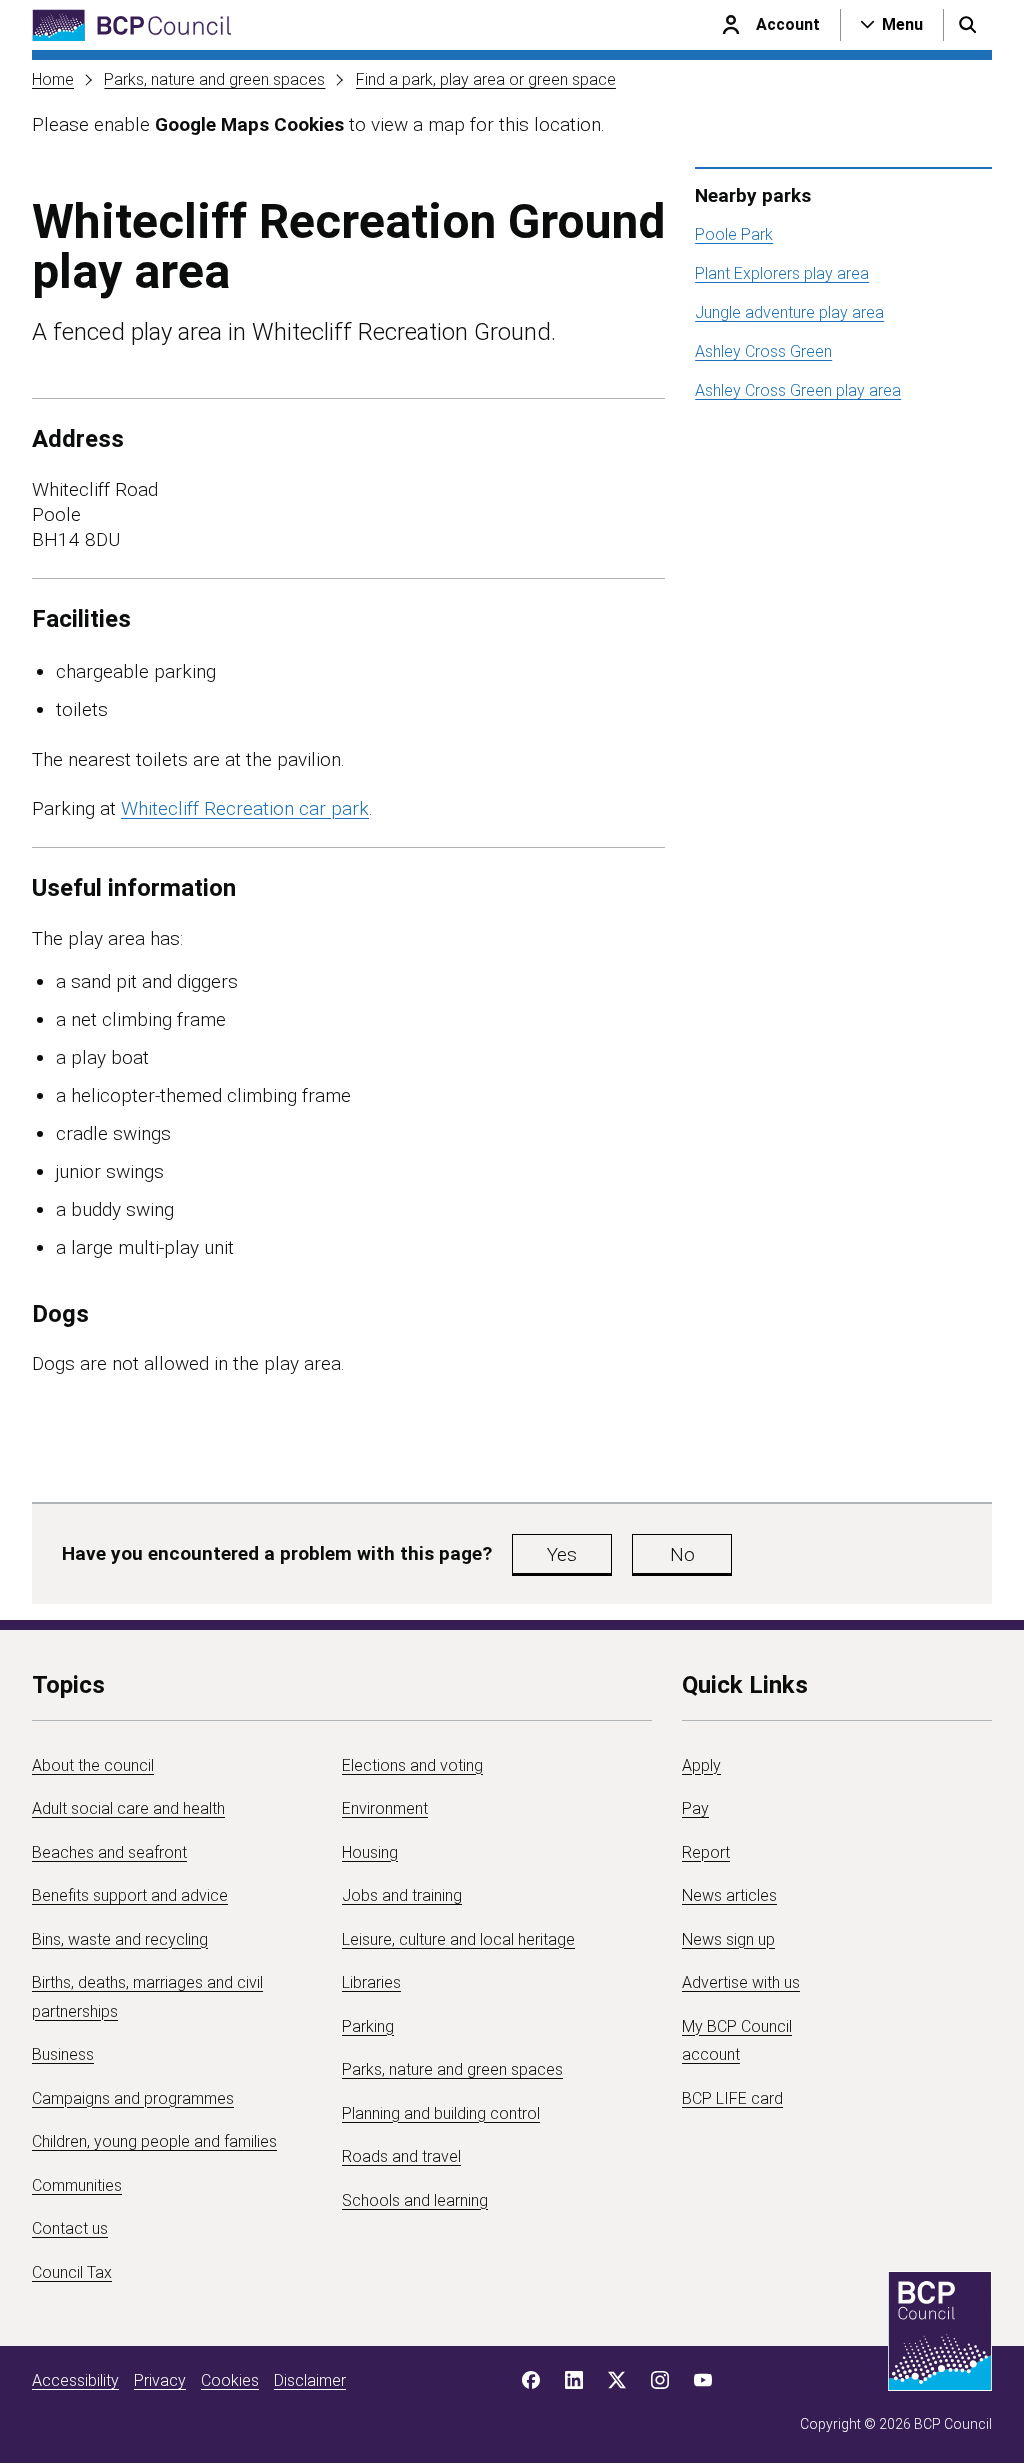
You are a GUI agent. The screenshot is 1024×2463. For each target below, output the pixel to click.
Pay (695, 1808)
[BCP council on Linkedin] (574, 2380)
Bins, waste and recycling (120, 1939)
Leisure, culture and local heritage (458, 1939)
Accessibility (75, 2380)
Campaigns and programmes (133, 2098)
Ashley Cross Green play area (798, 390)
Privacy (160, 2380)
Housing (370, 1852)
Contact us (70, 2228)
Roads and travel (401, 2156)
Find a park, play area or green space (486, 79)
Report (706, 1852)
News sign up (728, 1939)
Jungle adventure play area (789, 312)
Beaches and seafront (109, 1852)
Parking (368, 2026)
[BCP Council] (132, 25)
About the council (93, 1765)
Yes (562, 1554)
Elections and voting (412, 1765)
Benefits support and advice (130, 1895)
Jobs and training (402, 1895)
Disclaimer (310, 2380)
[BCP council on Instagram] (660, 2380)
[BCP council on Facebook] (531, 2380)
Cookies (230, 2380)
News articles (729, 1895)
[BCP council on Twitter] (617, 2380)
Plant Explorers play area (782, 273)
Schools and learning (415, 2200)
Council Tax (72, 2272)
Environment (385, 1808)
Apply (701, 1765)
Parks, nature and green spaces (214, 79)
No (682, 1554)
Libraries (371, 1982)
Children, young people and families (154, 2141)
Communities (77, 2185)
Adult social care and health (128, 1808)
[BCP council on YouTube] (703, 2380)
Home (53, 79)
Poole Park (734, 234)
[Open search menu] (968, 25)
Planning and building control (441, 2113)
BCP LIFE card (732, 2098)
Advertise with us (741, 1982)
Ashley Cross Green (763, 351)
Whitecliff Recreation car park (245, 808)
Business (63, 2054)
